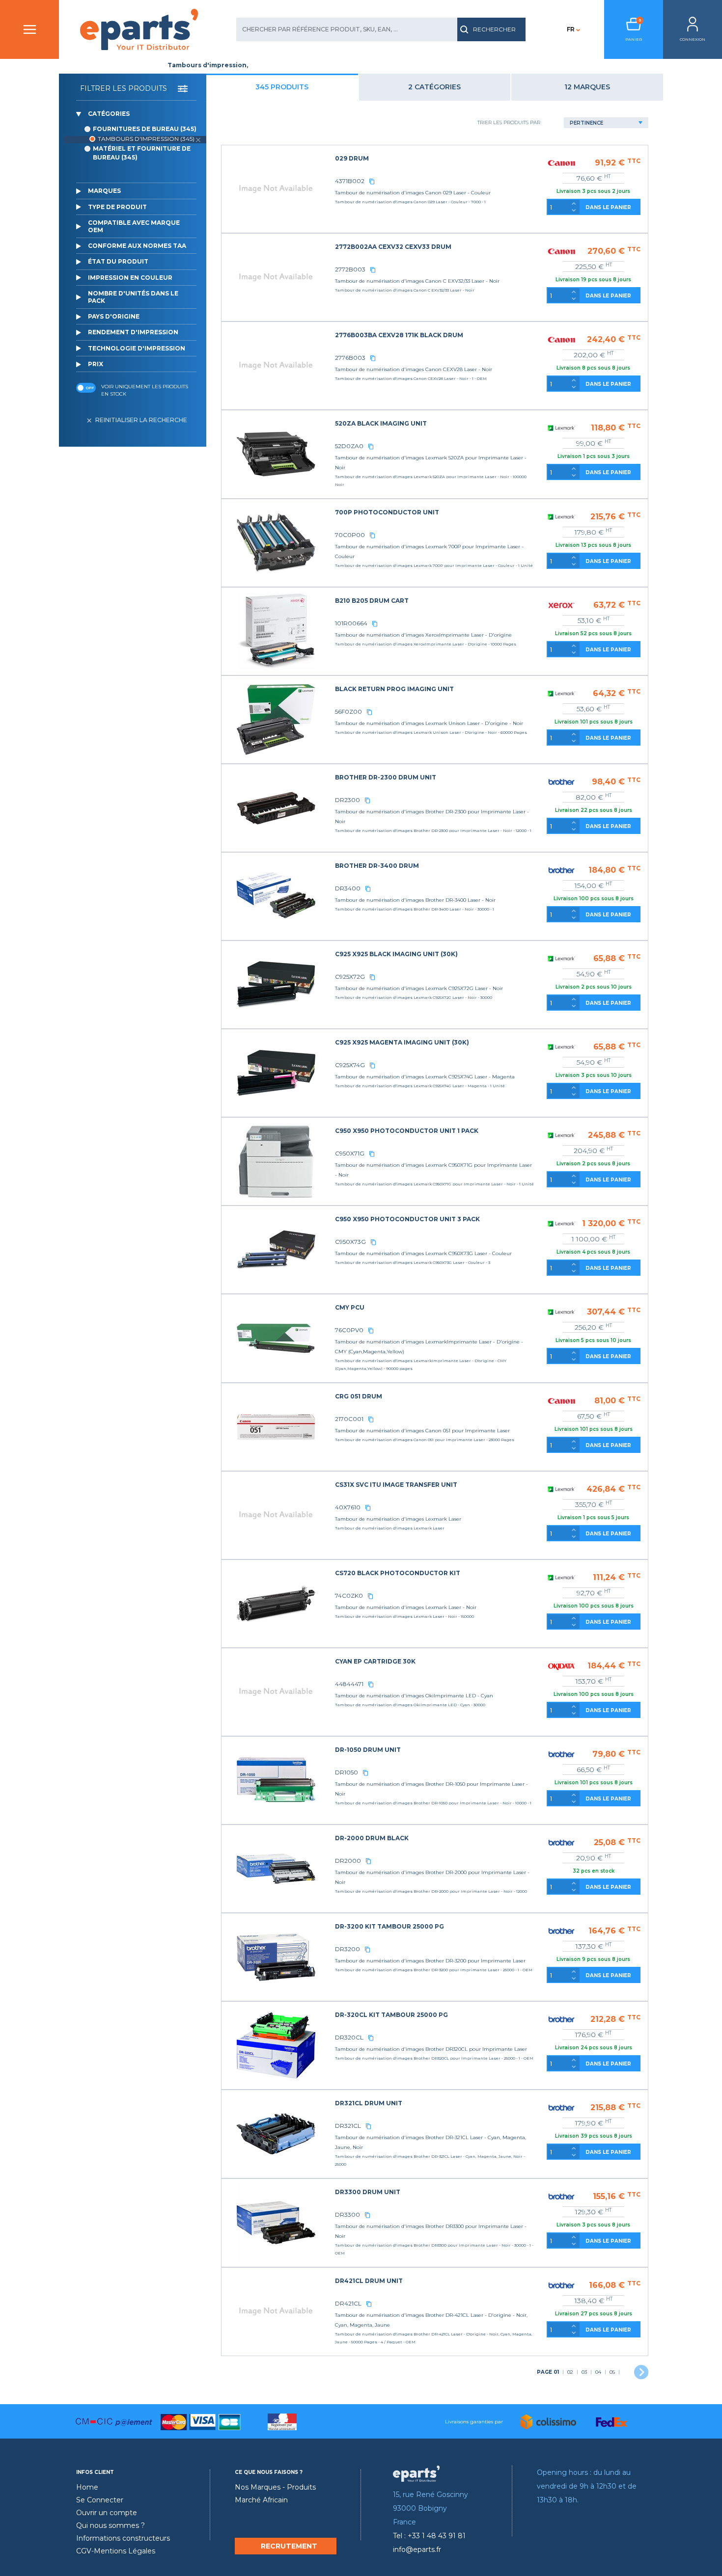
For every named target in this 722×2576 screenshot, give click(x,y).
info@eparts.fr (417, 2549)
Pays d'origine (114, 316)
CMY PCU (350, 1307)
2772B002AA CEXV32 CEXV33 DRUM (393, 247)
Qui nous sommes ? (111, 2525)
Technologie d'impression (137, 348)
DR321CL (348, 2126)
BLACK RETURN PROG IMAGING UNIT (394, 689)
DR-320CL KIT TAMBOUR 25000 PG (391, 2015)
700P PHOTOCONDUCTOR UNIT (387, 512)
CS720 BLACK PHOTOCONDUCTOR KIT (398, 1573)
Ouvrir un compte (107, 2513)
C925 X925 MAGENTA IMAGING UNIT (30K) (402, 1042)
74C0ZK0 (349, 1596)
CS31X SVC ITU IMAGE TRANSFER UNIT (396, 1485)
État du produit (118, 261)
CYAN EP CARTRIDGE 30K (375, 1661)
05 (612, 2372)
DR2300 (347, 800)
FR (571, 29)
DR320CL (349, 2037)
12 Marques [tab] (587, 87)
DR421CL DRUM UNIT (369, 2281)
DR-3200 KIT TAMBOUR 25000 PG (389, 1926)
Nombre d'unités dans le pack (133, 297)
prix (96, 364)
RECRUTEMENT (289, 2546)
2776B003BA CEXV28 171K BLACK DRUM (399, 335)
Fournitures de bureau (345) (145, 129)
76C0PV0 (349, 1330)
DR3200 (347, 1949)
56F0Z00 (348, 711)
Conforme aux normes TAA (137, 246)
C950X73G (350, 1242)
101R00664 (351, 623)
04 (598, 2372)
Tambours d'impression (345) (146, 139)
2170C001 (349, 1419)
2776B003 (350, 358)
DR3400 (348, 888)
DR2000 (348, 1861)
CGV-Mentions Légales (116, 2551)
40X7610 (348, 1507)
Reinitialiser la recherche (141, 420)
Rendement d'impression (133, 332)
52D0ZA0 (349, 446)
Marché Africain (261, 2500)
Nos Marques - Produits (275, 2487)
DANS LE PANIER (608, 207)
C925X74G (350, 1065)
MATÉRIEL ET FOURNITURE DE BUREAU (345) (142, 153)
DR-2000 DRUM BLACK (372, 1838)
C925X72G (350, 977)
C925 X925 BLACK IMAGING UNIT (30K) (396, 954)
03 (584, 2372)
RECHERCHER (494, 29)
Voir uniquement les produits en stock (145, 390)
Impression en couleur (130, 278)
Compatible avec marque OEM (134, 226)
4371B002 (350, 181)
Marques (104, 191)
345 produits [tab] (282, 87)
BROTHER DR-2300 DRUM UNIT (386, 777)
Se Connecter (100, 2500)
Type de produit (117, 207)
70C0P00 (350, 535)
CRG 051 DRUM (359, 1396)
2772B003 (350, 269)
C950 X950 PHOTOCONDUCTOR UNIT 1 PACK (407, 1131)
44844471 (349, 1684)
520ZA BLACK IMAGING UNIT (381, 423)
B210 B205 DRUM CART (372, 601)
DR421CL (348, 2303)
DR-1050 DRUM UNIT (368, 1750)
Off (90, 388)
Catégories (109, 114)
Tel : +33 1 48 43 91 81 (429, 2536)
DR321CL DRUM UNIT (369, 2103)
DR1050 (347, 1772)
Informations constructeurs (123, 2538)
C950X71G (350, 1153)
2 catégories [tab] (434, 87)
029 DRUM (352, 158)
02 (570, 2372)
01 (548, 2372)
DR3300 (347, 2214)
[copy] (372, 181)
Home (87, 2487)
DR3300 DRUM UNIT (368, 2192)
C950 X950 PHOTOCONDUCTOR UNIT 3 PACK (407, 1219)
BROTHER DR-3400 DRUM (377, 866)
